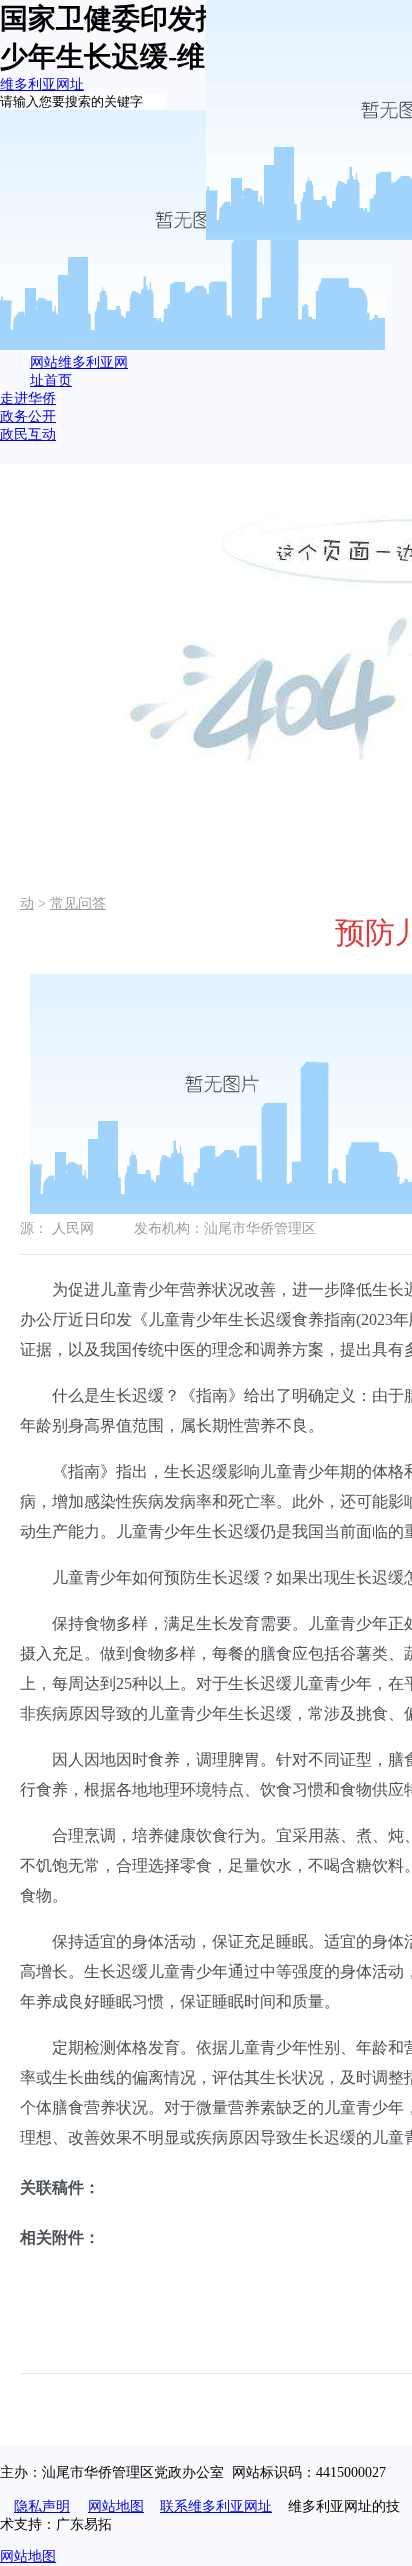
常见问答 (78, 903)
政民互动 (28, 434)
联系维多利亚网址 (216, 2506)
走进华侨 (28, 398)
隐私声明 (42, 2506)
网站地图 (116, 2506)
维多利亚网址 (42, 84)
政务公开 (28, 416)
